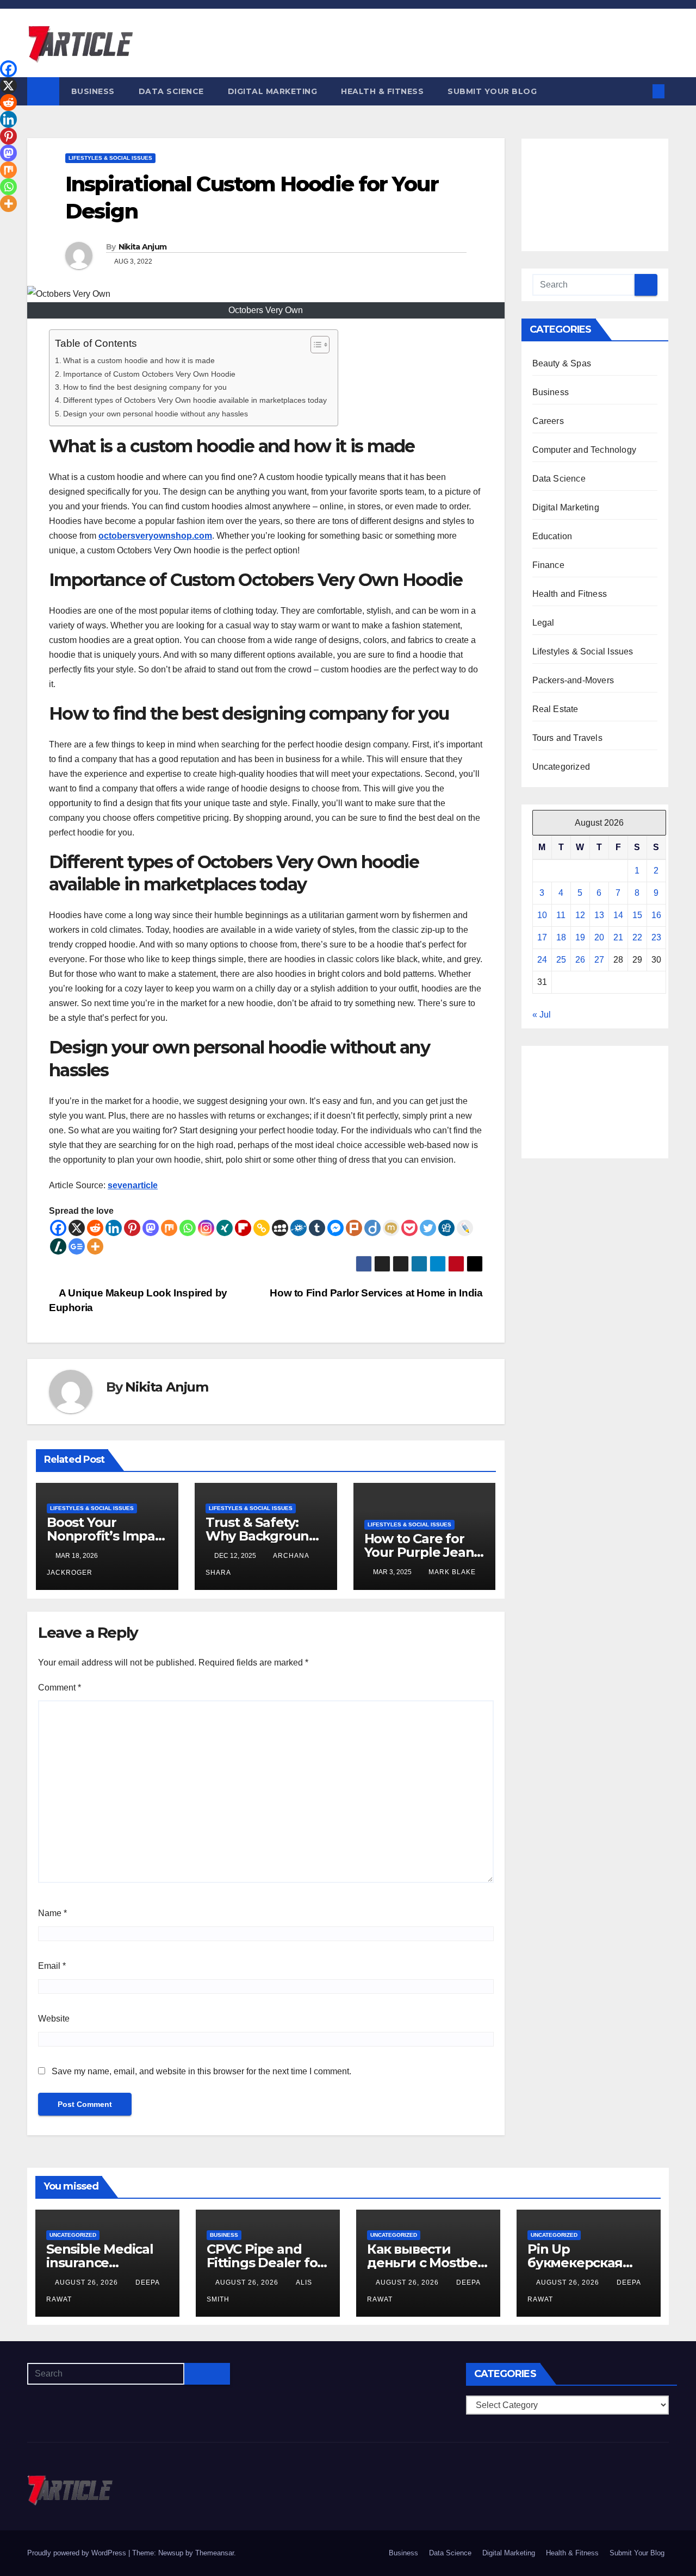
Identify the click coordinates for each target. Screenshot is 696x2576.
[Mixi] (391, 1228)
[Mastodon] (151, 1228)
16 (656, 915)
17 (542, 937)
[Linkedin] (114, 1228)
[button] (641, 91)
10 (542, 915)
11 (561, 915)
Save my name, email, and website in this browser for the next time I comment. (201, 2071)
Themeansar (215, 2553)
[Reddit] (95, 1228)
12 (580, 915)
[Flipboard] (243, 1228)
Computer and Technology (585, 450)
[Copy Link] (262, 1228)
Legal (543, 623)
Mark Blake (452, 1572)
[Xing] (225, 1228)
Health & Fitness (382, 91)
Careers (548, 421)
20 (599, 937)
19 (580, 937)
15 (637, 915)
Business (93, 91)
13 (599, 915)
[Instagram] (206, 1228)
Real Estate (555, 709)
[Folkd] (299, 1228)
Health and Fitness (570, 594)
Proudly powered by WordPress (78, 2553)
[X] (77, 1228)
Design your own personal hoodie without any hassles (156, 414)
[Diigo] (372, 1228)
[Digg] (446, 1228)
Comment (60, 1688)
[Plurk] (354, 1228)
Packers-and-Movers (573, 680)
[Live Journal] (465, 1228)
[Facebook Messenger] (335, 1228)
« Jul (542, 1015)
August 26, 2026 (88, 2282)
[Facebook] (58, 1228)
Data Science (171, 91)
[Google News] (77, 1246)
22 (637, 937)
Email (52, 1966)
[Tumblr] (317, 1228)
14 (618, 915)
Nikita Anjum (143, 247)
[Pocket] (409, 1228)
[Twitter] (428, 1228)
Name (52, 1913)
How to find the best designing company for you (145, 387)
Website (54, 2019)
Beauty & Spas (562, 363)
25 (561, 960)
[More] (95, 1246)
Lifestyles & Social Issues (110, 158)
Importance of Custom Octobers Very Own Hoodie (149, 374)
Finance (548, 565)
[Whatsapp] (188, 1228)
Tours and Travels (567, 738)
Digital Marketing (273, 91)
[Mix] (169, 1228)
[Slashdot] (58, 1246)
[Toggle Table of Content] (315, 345)
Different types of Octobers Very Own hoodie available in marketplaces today (195, 400)
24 (542, 960)
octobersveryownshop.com (155, 536)
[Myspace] (280, 1228)
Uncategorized (561, 767)
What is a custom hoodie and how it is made (139, 360)
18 (561, 937)
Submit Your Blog (492, 91)
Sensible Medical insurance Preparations (100, 2263)
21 (618, 937)
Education (552, 536)
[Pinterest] (132, 1228)
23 (656, 937)
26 (580, 960)
